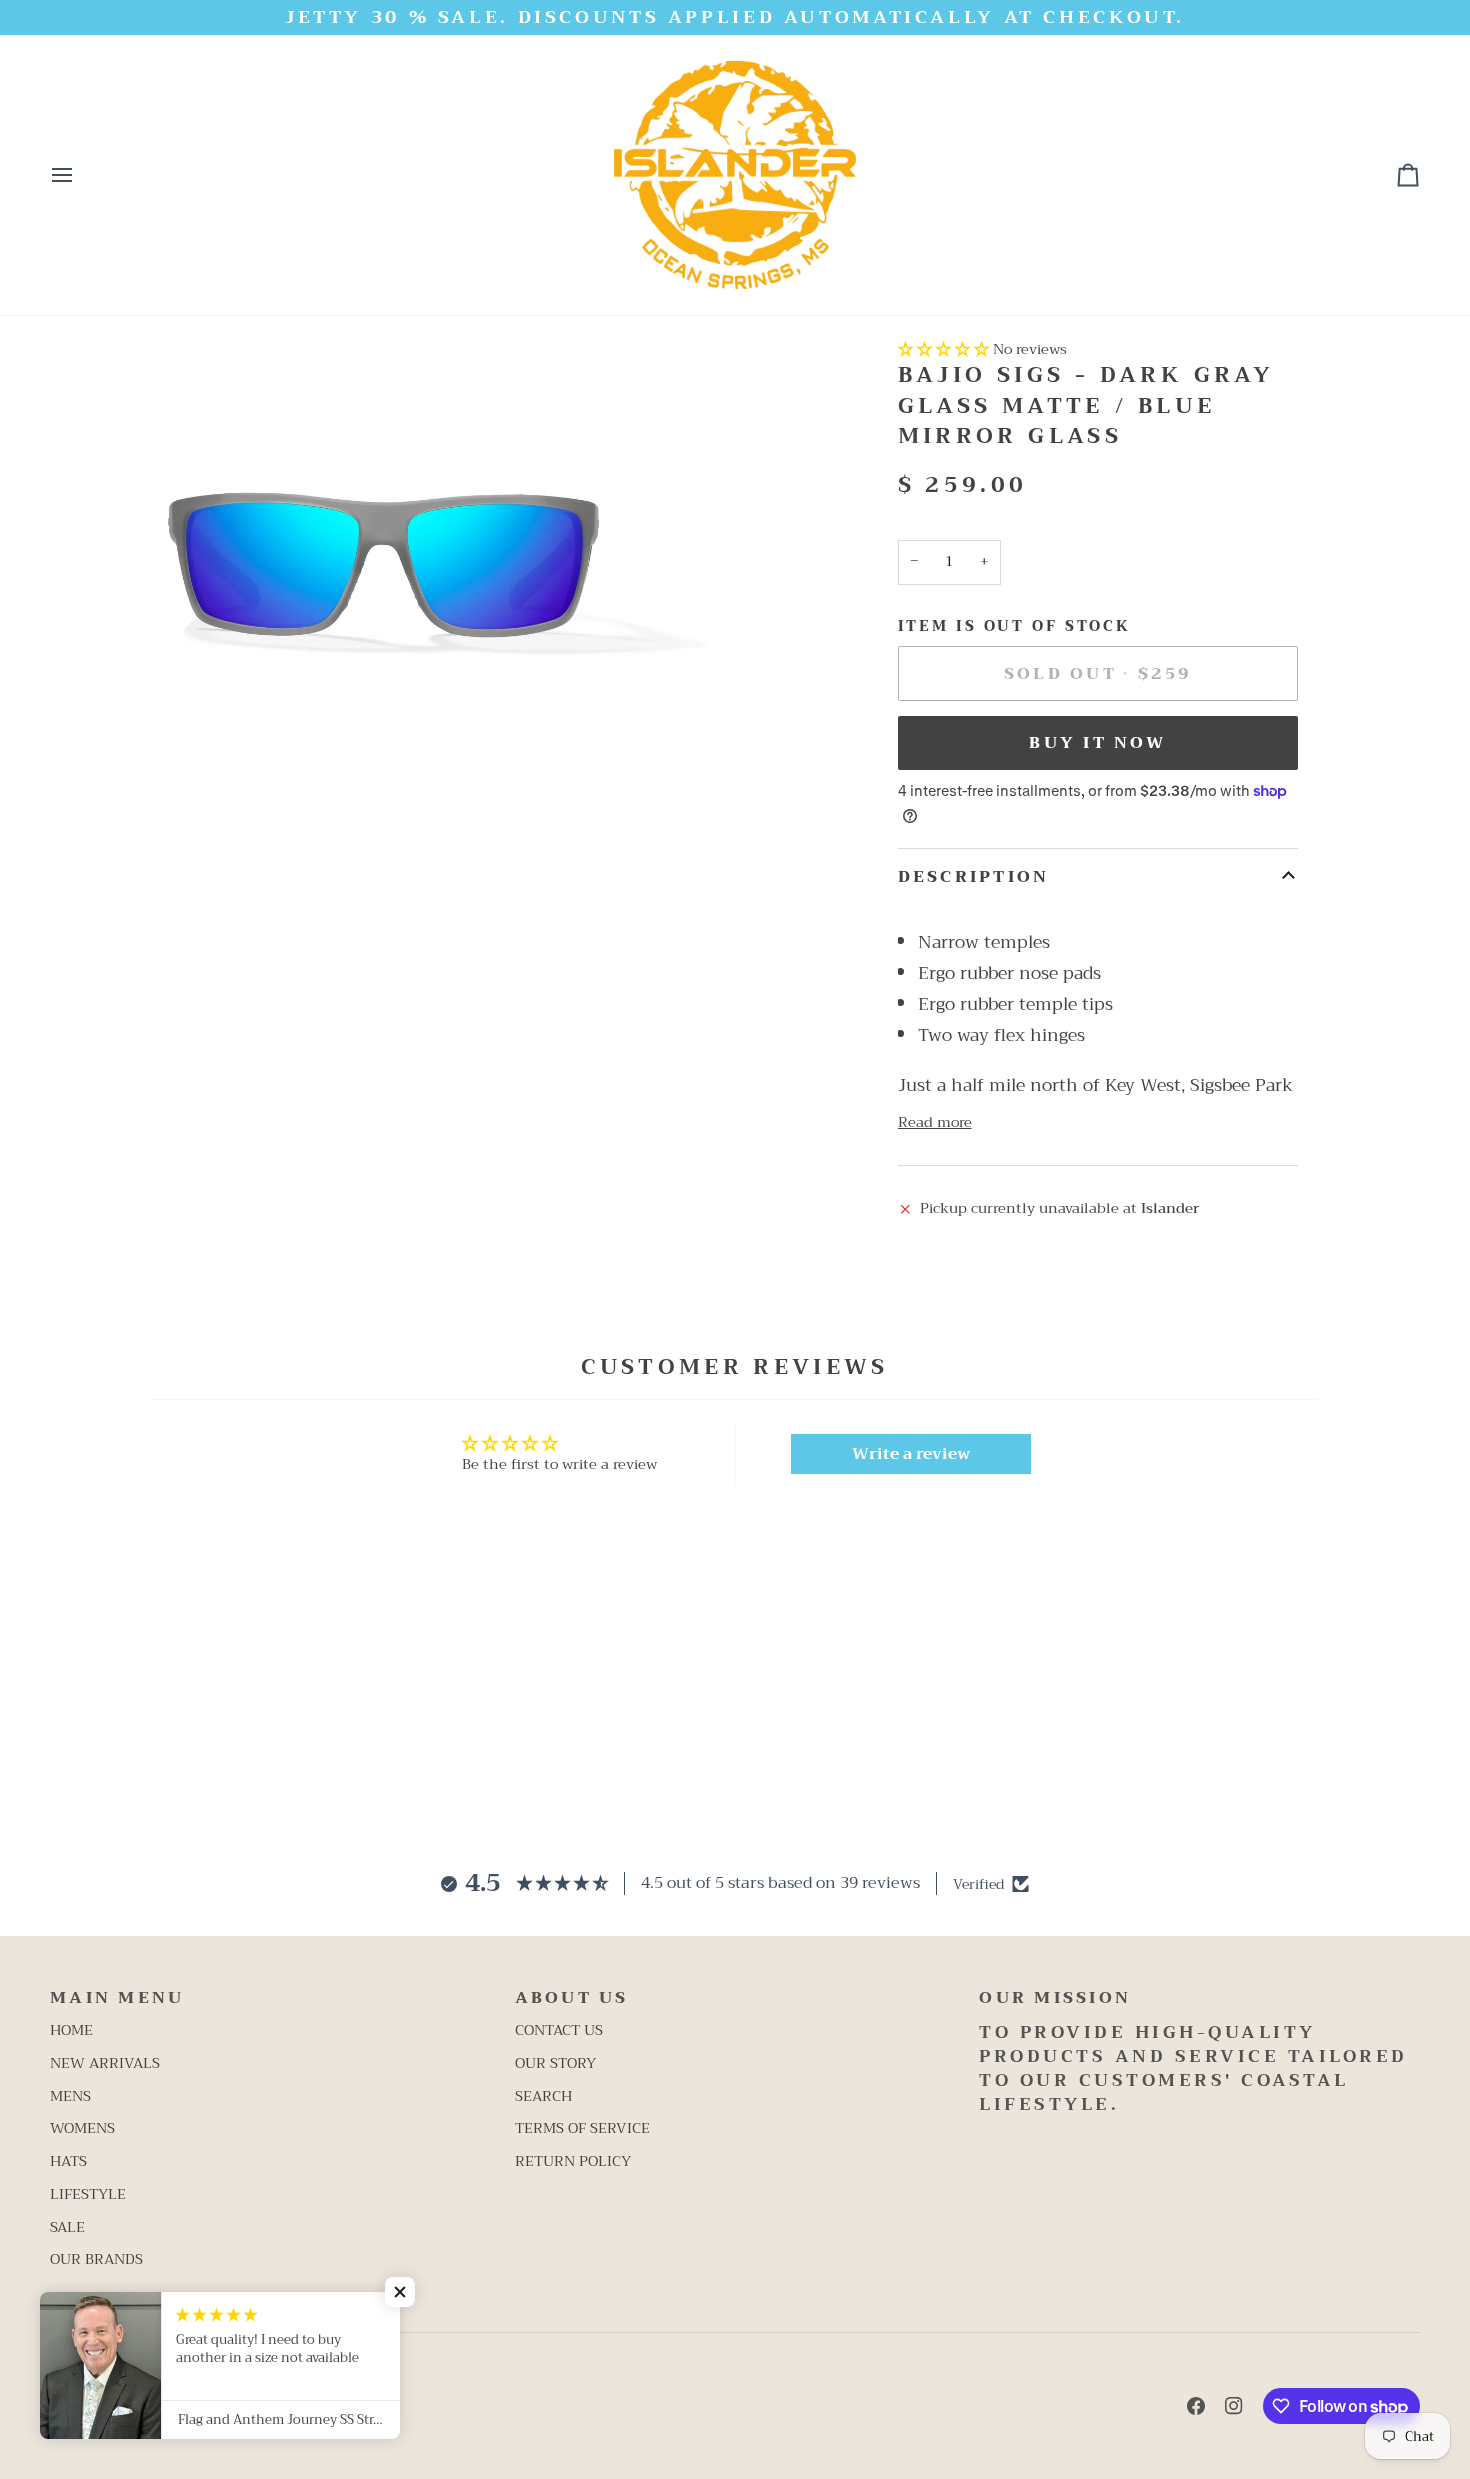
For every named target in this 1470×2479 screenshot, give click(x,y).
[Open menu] (80, 175)
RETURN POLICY (573, 2161)
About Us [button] (572, 1999)
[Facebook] (1196, 2406)
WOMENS (82, 2128)
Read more (935, 1123)
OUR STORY (555, 2063)
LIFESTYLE (88, 2194)
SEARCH (543, 2096)
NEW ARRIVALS (105, 2063)
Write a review (911, 1454)
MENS (70, 2096)
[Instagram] (1234, 2406)
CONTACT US (559, 2030)
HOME (71, 2030)
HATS (68, 2161)
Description (974, 876)
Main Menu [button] (117, 1999)
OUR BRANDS (96, 2259)
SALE (67, 2227)
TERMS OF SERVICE (582, 2128)
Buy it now (1097, 742)
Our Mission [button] (1055, 1999)
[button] (943, 349)
